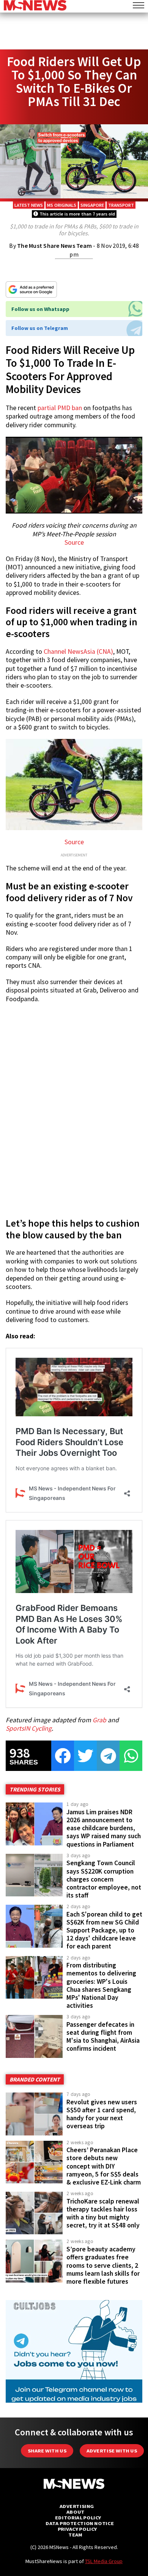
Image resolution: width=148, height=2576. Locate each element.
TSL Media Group (104, 2561)
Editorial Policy (78, 2518)
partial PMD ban (60, 408)
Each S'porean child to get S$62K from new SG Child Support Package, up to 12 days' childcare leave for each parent (104, 1930)
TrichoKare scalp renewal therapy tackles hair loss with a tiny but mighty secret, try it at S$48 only (103, 2213)
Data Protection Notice (80, 2523)
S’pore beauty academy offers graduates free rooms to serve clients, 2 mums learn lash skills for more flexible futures (103, 2265)
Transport (121, 205)
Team (75, 2535)
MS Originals (62, 205)
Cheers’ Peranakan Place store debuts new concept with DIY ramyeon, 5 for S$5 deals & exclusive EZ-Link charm (104, 2166)
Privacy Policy (77, 2529)
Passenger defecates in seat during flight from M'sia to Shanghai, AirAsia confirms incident (103, 2036)
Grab (99, 1720)
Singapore (92, 205)
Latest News (29, 205)
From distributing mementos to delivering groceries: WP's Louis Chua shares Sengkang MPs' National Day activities (101, 1985)
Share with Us (47, 2451)
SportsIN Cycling (29, 1728)
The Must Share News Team (54, 246)
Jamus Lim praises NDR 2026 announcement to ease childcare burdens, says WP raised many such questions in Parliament (104, 1828)
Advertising (77, 2506)
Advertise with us (112, 2451)
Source (74, 542)
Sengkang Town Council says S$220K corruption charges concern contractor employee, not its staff (104, 1879)
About (76, 2512)
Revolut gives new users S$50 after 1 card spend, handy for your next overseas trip (102, 2114)
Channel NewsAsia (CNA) (78, 652)
